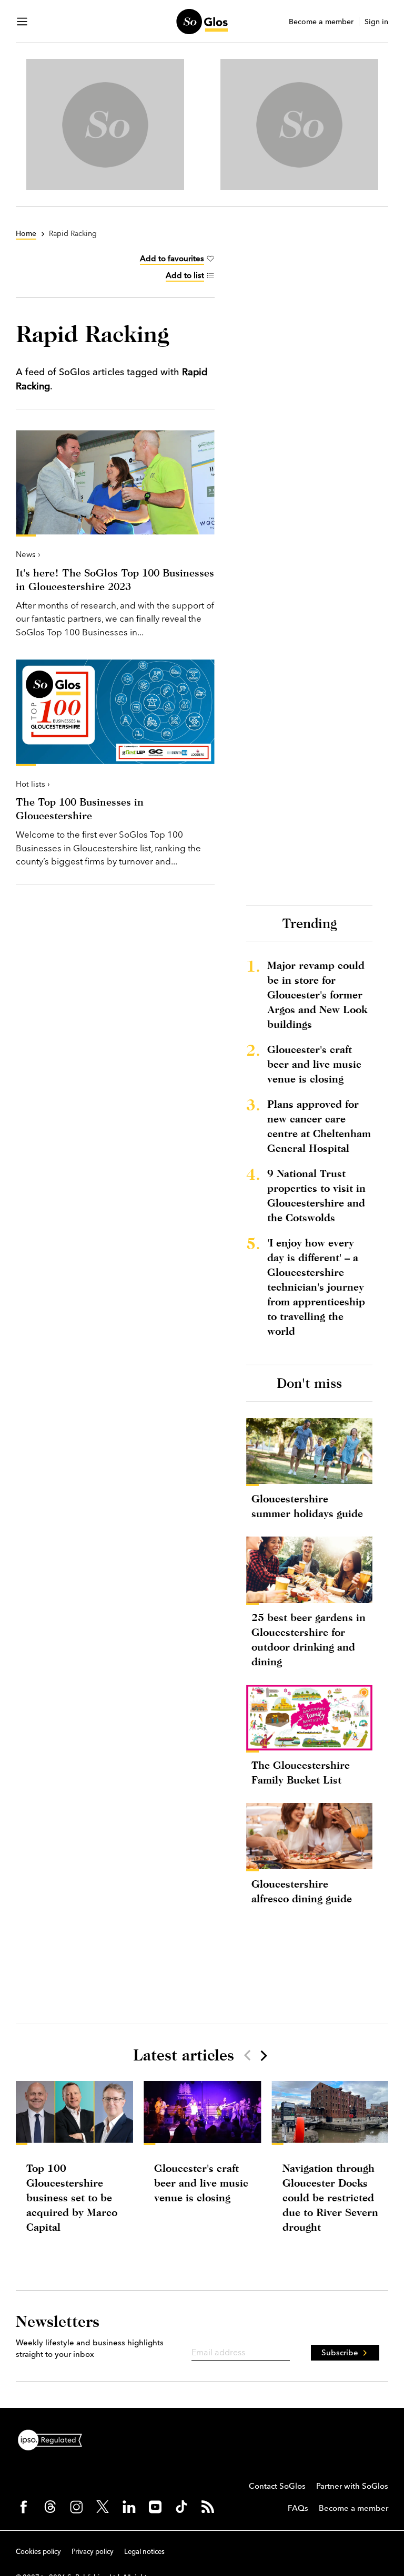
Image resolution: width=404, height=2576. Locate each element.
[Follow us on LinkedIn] (129, 2507)
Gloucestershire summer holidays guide (307, 1506)
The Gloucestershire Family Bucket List (301, 1772)
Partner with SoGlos (352, 2486)
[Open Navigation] (22, 22)
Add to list (185, 275)
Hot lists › (33, 784)
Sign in (376, 22)
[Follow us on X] (103, 2507)
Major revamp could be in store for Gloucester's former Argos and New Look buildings (317, 995)
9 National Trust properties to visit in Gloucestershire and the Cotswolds (316, 1195)
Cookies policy (38, 2551)
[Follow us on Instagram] (76, 2507)
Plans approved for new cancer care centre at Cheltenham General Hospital (319, 1126)
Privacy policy (93, 2551)
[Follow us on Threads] (50, 2507)
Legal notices (144, 2551)
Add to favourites (172, 258)
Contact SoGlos (277, 2486)
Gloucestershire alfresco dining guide (302, 1891)
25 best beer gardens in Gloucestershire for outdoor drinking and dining (309, 1639)
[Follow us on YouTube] (155, 2507)
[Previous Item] (247, 2055)
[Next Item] (263, 2055)
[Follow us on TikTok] (181, 2507)
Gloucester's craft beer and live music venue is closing (314, 1064)
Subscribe (340, 2352)
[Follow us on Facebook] (24, 2507)
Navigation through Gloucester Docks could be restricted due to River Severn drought (330, 2197)
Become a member (321, 22)
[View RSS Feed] (208, 2507)
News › (28, 554)
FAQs (298, 2508)
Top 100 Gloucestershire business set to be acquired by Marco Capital (72, 2197)
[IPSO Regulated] (54, 2439)
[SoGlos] (202, 22)
